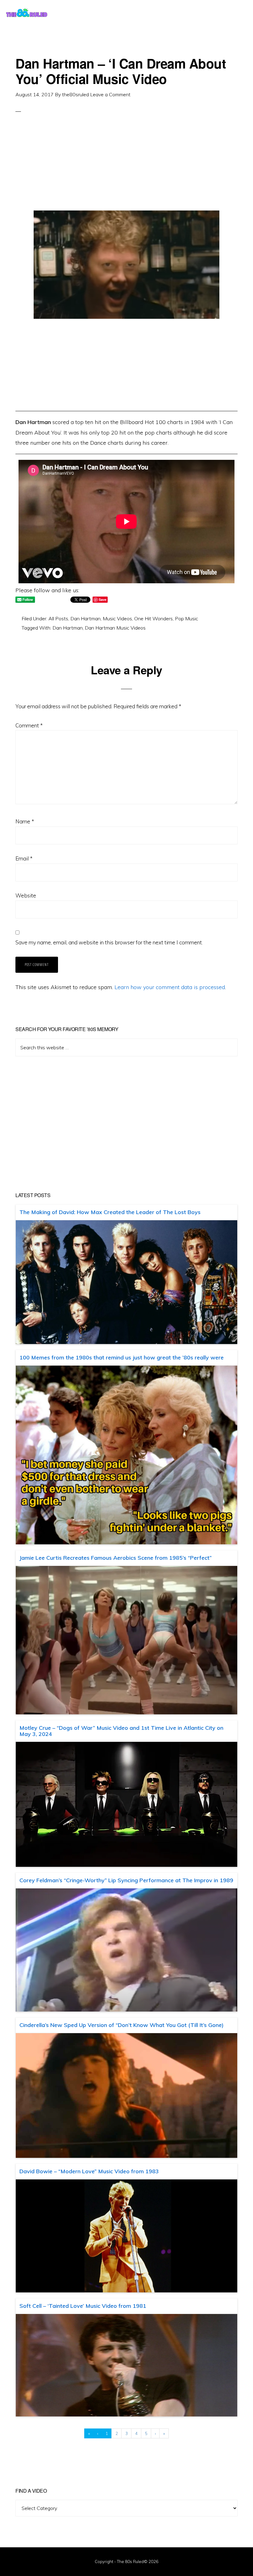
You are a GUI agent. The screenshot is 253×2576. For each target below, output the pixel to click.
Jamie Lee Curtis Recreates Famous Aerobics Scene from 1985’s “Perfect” (116, 1558)
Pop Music (187, 618)
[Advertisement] (126, 167)
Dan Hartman (85, 618)
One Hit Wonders (153, 618)
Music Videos (117, 618)
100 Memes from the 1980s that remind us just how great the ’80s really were (122, 1357)
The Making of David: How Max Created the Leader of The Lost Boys (110, 1212)
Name (25, 821)
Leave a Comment (110, 94)
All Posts (58, 618)
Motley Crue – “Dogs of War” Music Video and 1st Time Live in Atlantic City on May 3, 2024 (121, 1731)
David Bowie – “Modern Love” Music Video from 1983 (89, 2171)
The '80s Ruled (27, 12)
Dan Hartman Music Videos (115, 628)
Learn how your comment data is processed (170, 987)
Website (26, 895)
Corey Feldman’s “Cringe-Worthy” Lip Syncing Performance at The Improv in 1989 (126, 1880)
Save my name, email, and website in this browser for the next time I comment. (109, 942)
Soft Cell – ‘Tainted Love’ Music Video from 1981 (83, 2306)
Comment (29, 725)
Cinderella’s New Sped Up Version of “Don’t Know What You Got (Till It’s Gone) (122, 2025)
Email (24, 858)
